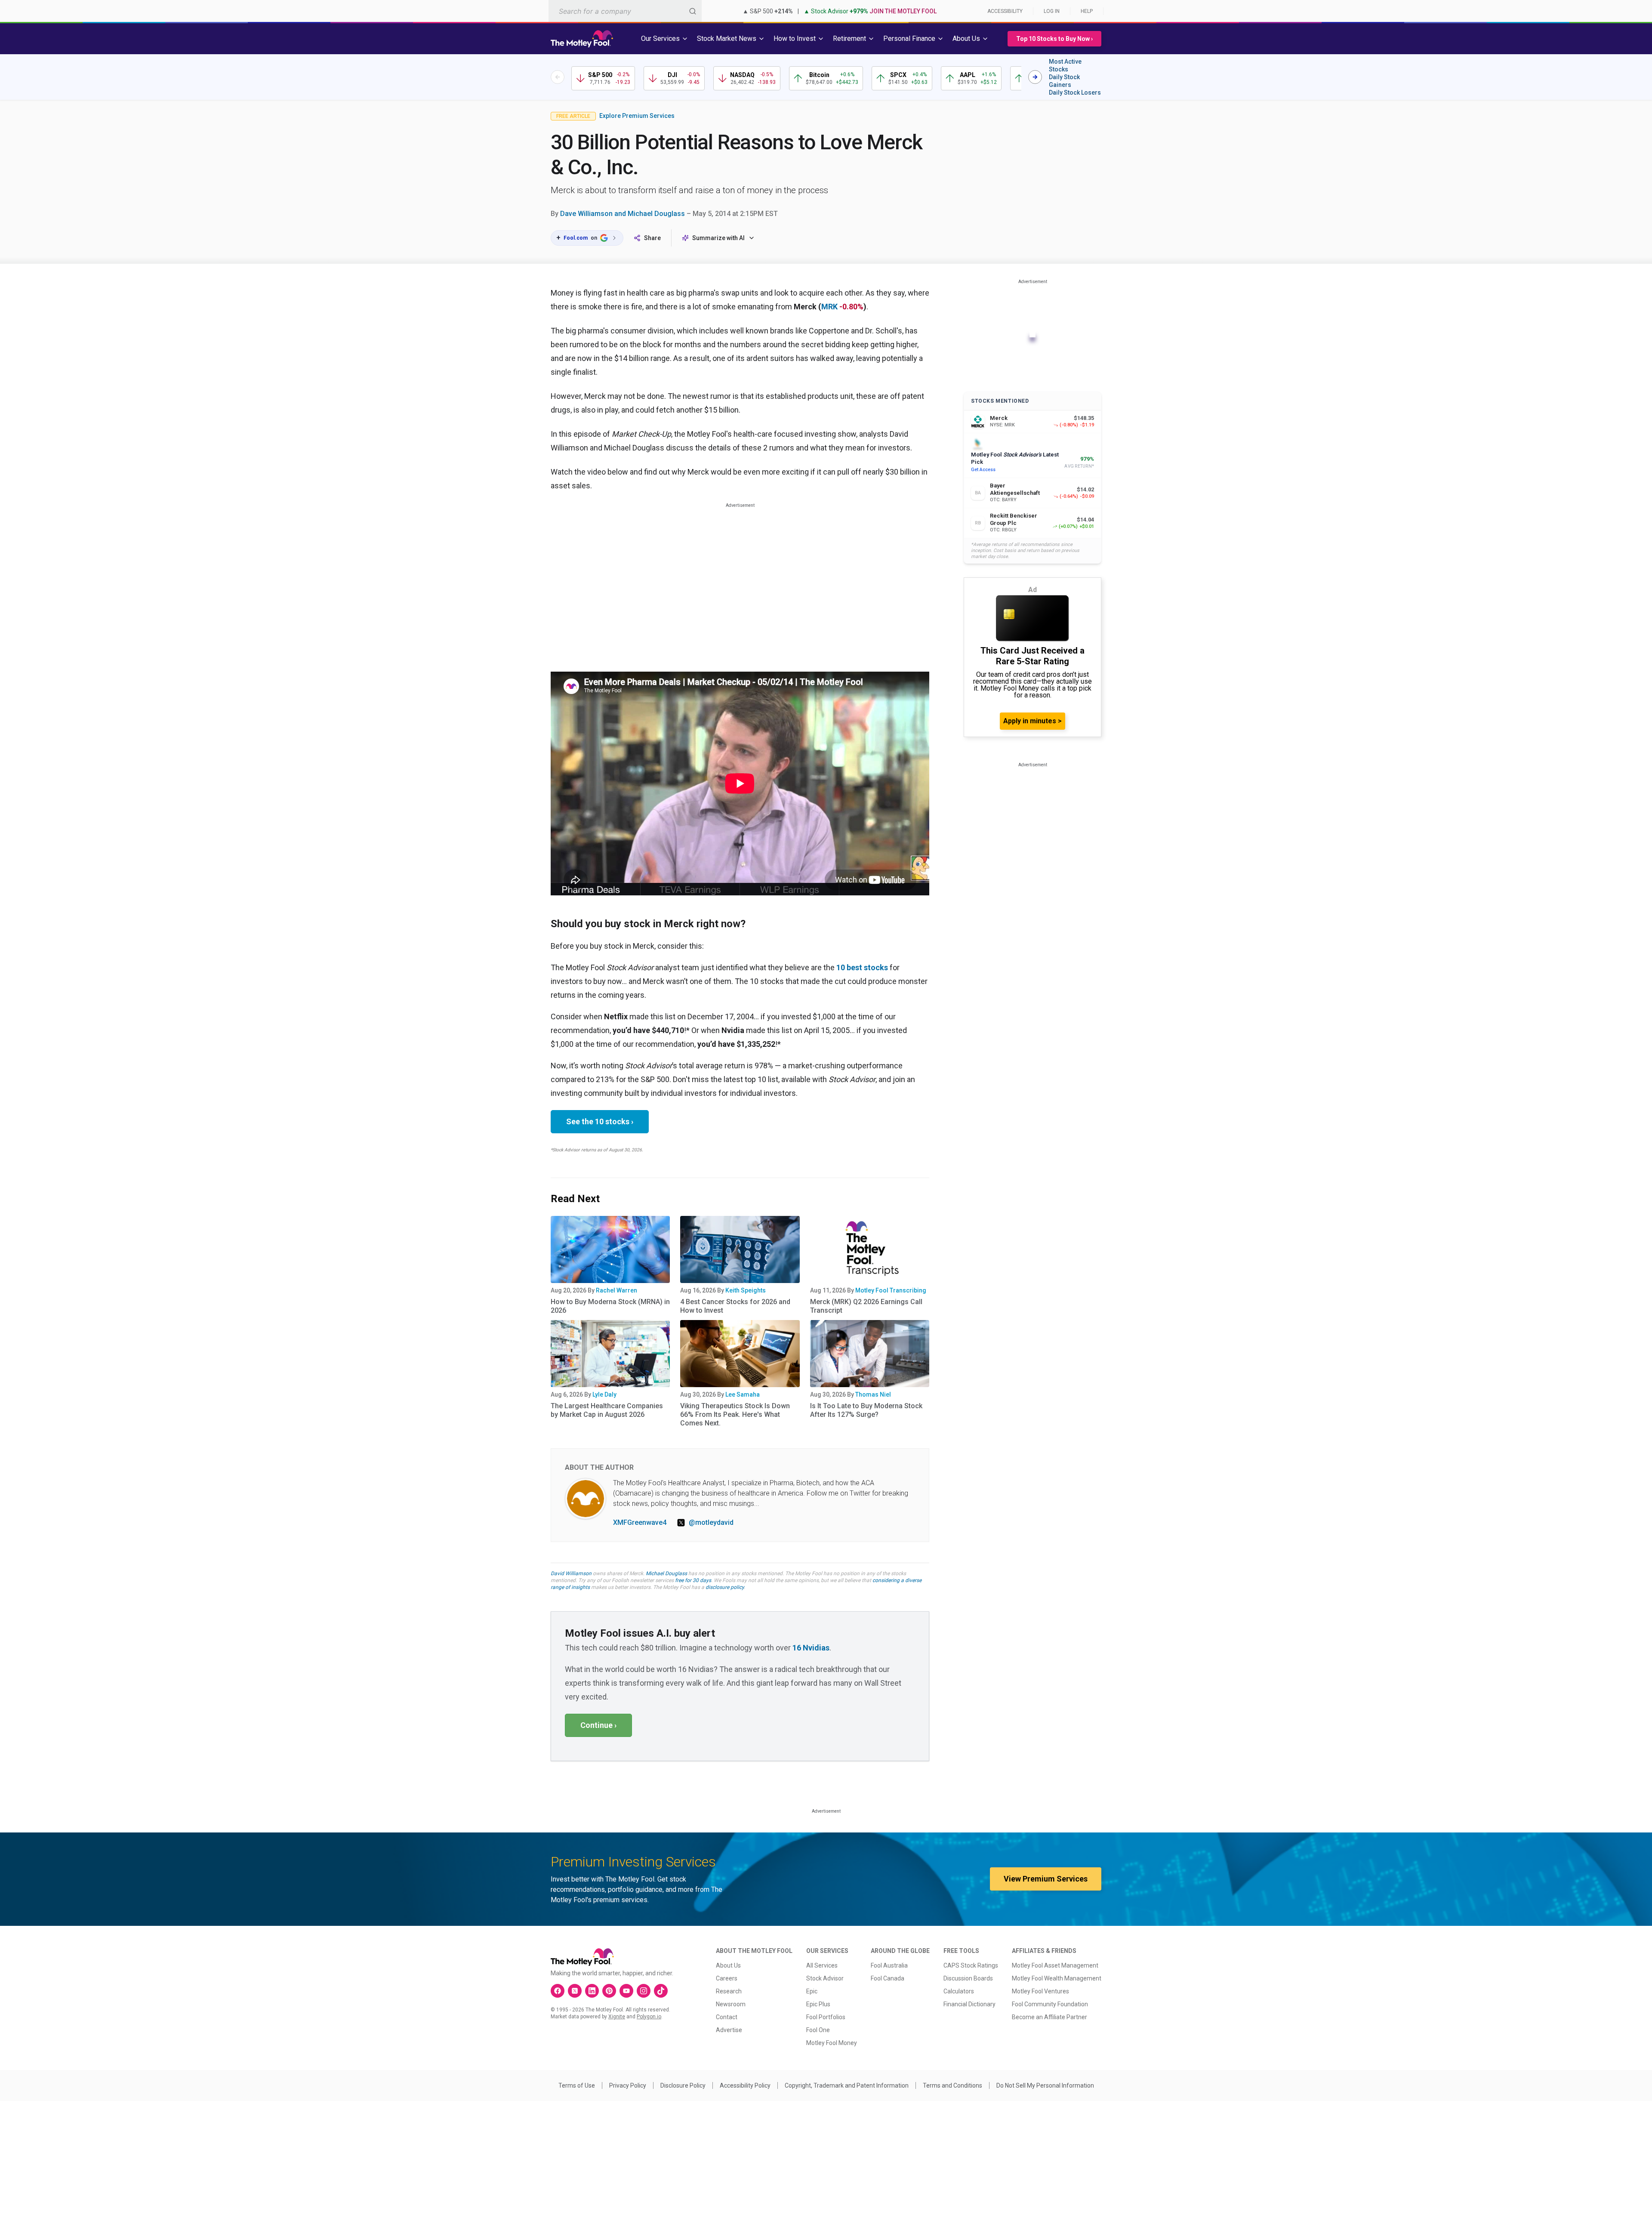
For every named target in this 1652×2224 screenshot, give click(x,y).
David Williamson (571, 1573)
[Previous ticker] (558, 77)
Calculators (959, 1991)
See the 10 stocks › (600, 1121)
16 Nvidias (811, 1648)
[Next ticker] (1035, 77)
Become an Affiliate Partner (1049, 2017)
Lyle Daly (604, 1394)
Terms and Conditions (952, 2085)
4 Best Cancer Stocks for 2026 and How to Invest (735, 1306)
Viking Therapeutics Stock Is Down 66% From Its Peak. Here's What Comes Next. (735, 1414)
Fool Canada (888, 1978)
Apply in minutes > (1032, 721)
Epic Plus (818, 2004)
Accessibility (1005, 11)
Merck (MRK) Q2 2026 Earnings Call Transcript (866, 1306)
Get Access (983, 470)
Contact (727, 2017)
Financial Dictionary (969, 2004)
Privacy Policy (628, 2085)
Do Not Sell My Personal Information (1045, 2085)
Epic (812, 1991)
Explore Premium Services (637, 116)
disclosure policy (725, 1587)
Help (1087, 11)
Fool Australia (889, 1965)
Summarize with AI (718, 238)
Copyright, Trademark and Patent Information (847, 2085)
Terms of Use (577, 2085)
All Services (822, 1965)
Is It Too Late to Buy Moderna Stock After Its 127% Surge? (866, 1410)
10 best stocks (862, 967)
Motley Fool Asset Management (1055, 1965)
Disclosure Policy (683, 2085)
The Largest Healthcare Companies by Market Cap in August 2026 (607, 1410)
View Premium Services (1046, 1879)
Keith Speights (746, 1290)
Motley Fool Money (832, 2043)
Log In (1052, 11)
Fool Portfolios (826, 2017)
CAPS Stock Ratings (971, 1965)
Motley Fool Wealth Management (1057, 1978)
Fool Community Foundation (1050, 2004)
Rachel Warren (616, 1290)
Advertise (729, 2030)
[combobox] (625, 11)
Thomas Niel (873, 1394)
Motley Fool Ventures (1040, 1991)
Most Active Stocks (1065, 65)
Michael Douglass (666, 1573)
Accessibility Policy (745, 2085)
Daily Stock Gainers (1064, 81)
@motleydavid (711, 1522)
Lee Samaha (743, 1394)
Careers (727, 1978)
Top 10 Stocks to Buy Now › (1054, 39)
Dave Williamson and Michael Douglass (623, 214)
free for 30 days (693, 1580)
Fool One (818, 2030)
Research (729, 1991)
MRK (829, 307)
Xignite (617, 2017)
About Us (728, 1965)
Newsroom (731, 2004)
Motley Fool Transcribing (891, 1290)
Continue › (598, 1725)
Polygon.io (649, 2017)
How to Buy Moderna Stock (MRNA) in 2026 (610, 1306)
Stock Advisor (825, 1978)
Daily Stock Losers (1075, 93)
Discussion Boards (968, 1978)
